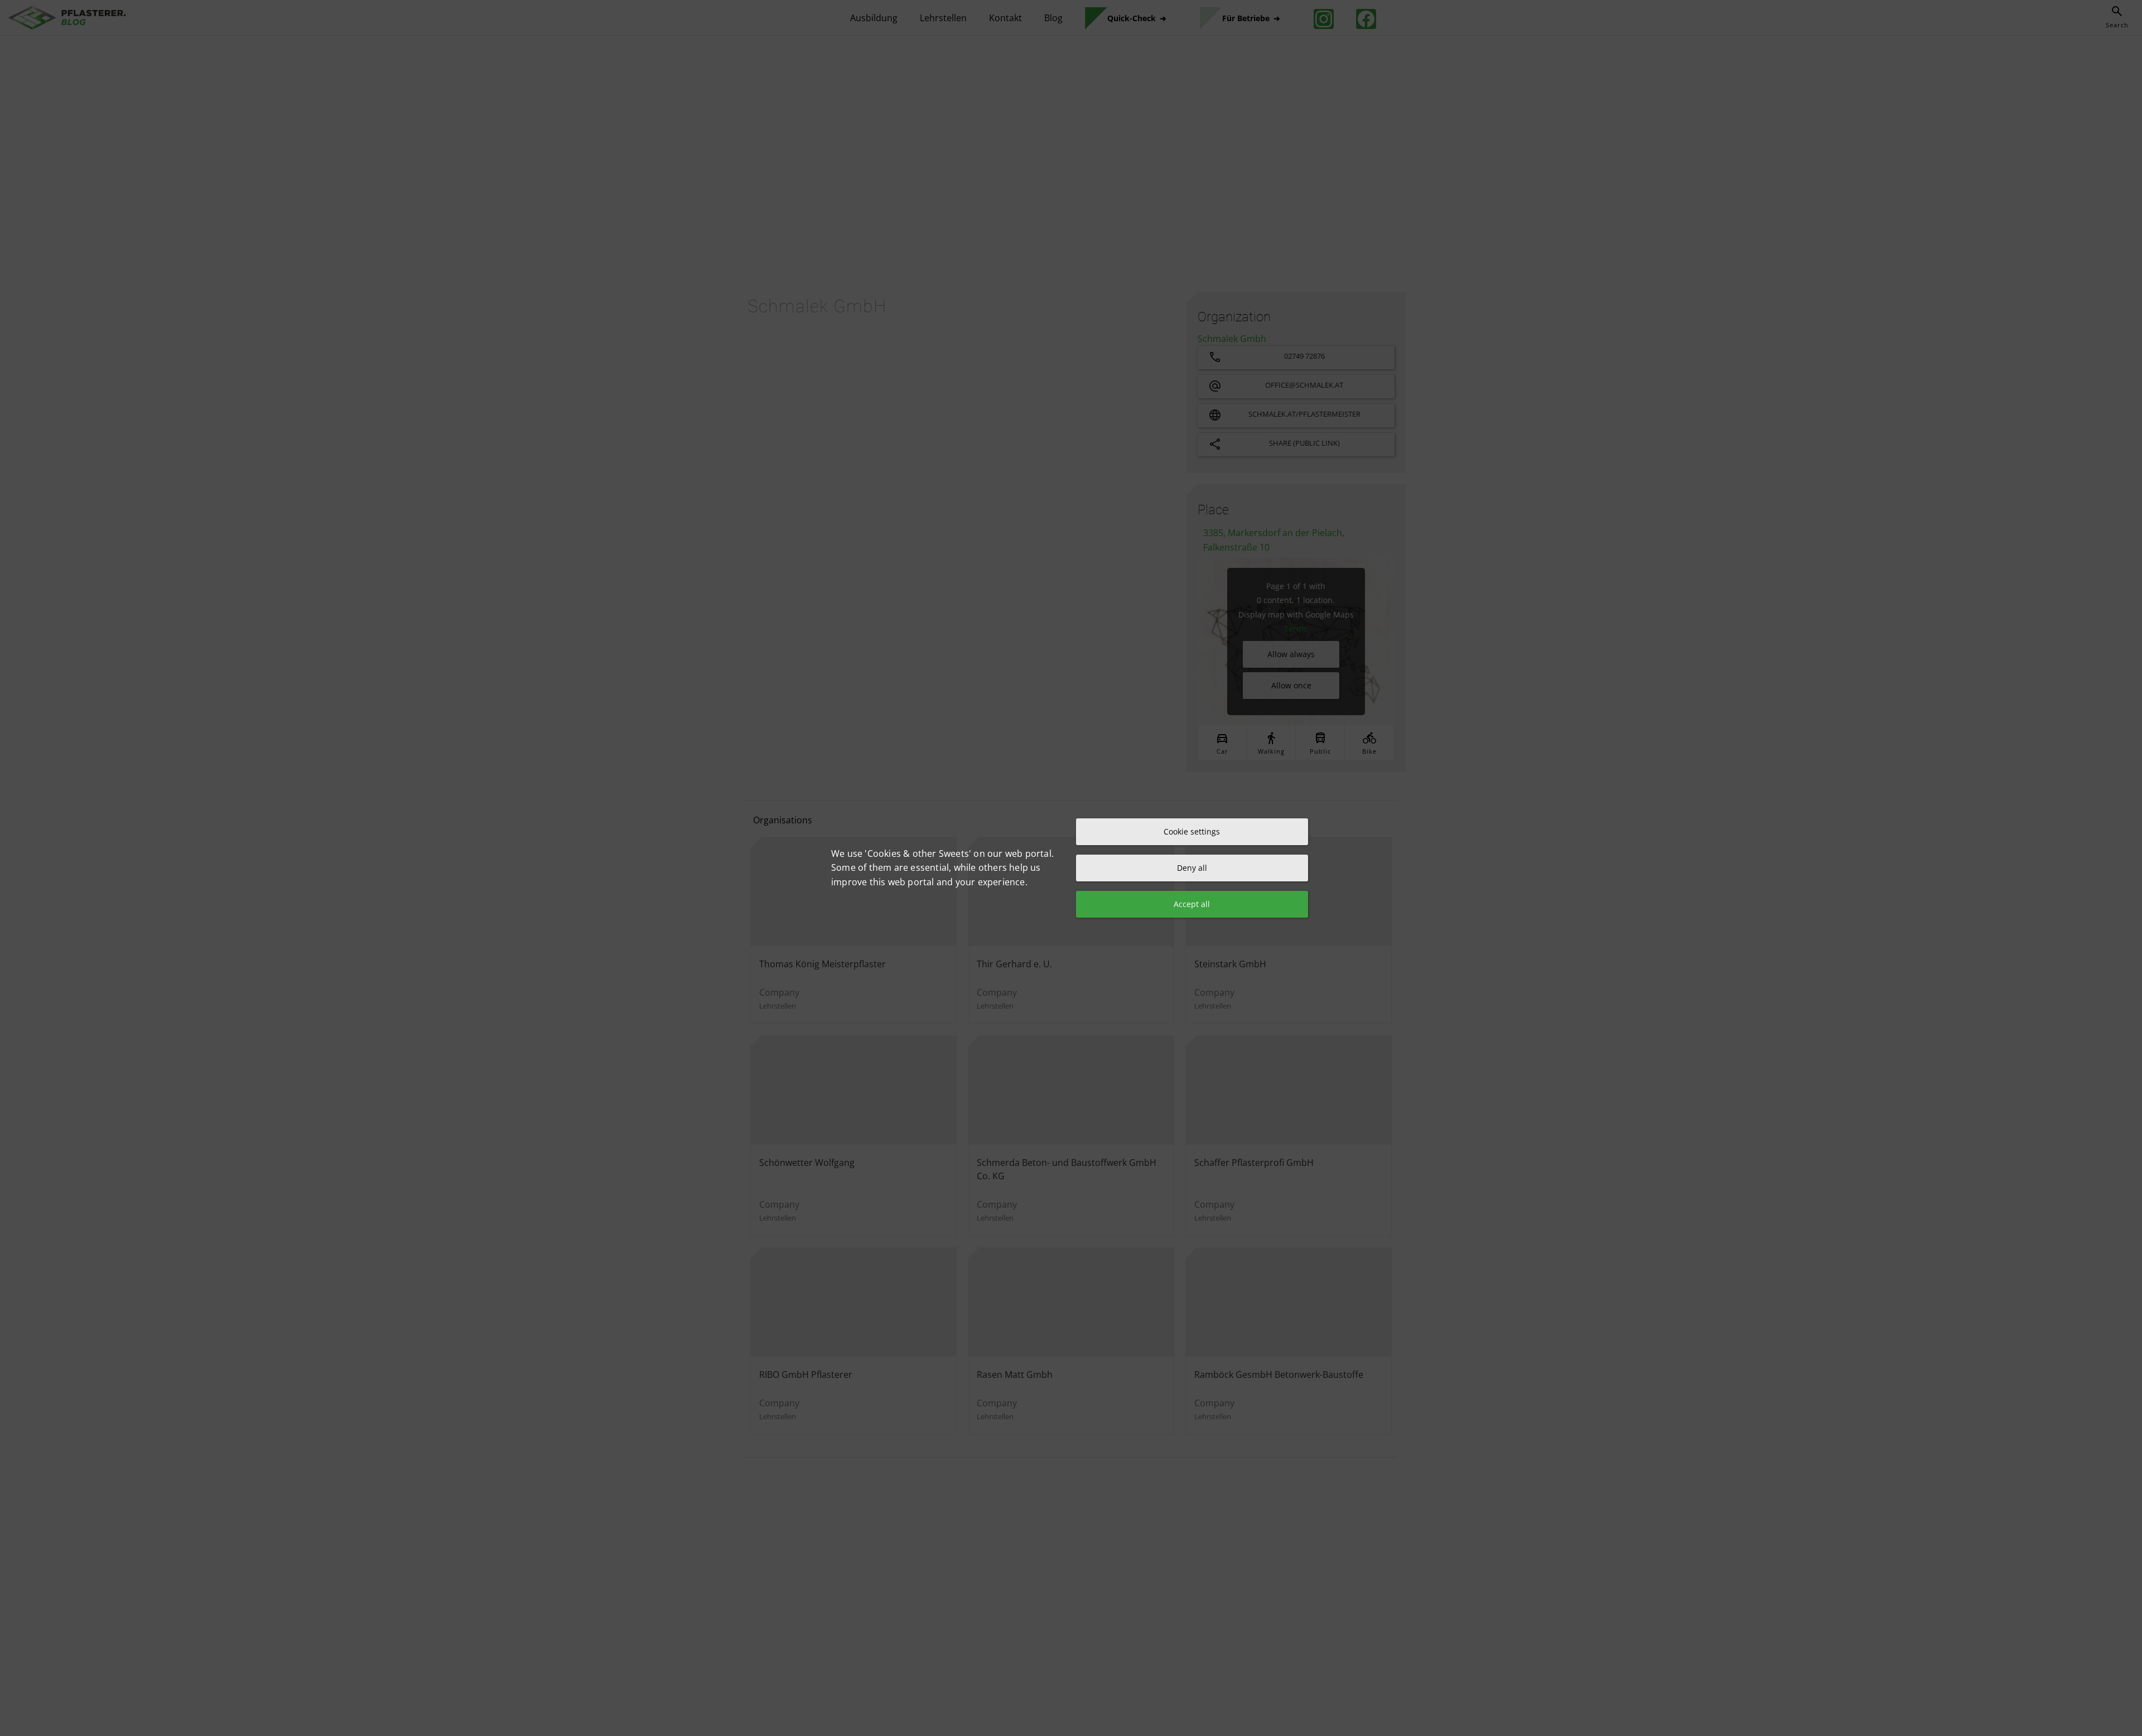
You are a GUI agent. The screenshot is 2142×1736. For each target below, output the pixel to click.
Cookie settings (1192, 831)
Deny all (1192, 868)
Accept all (1192, 904)
